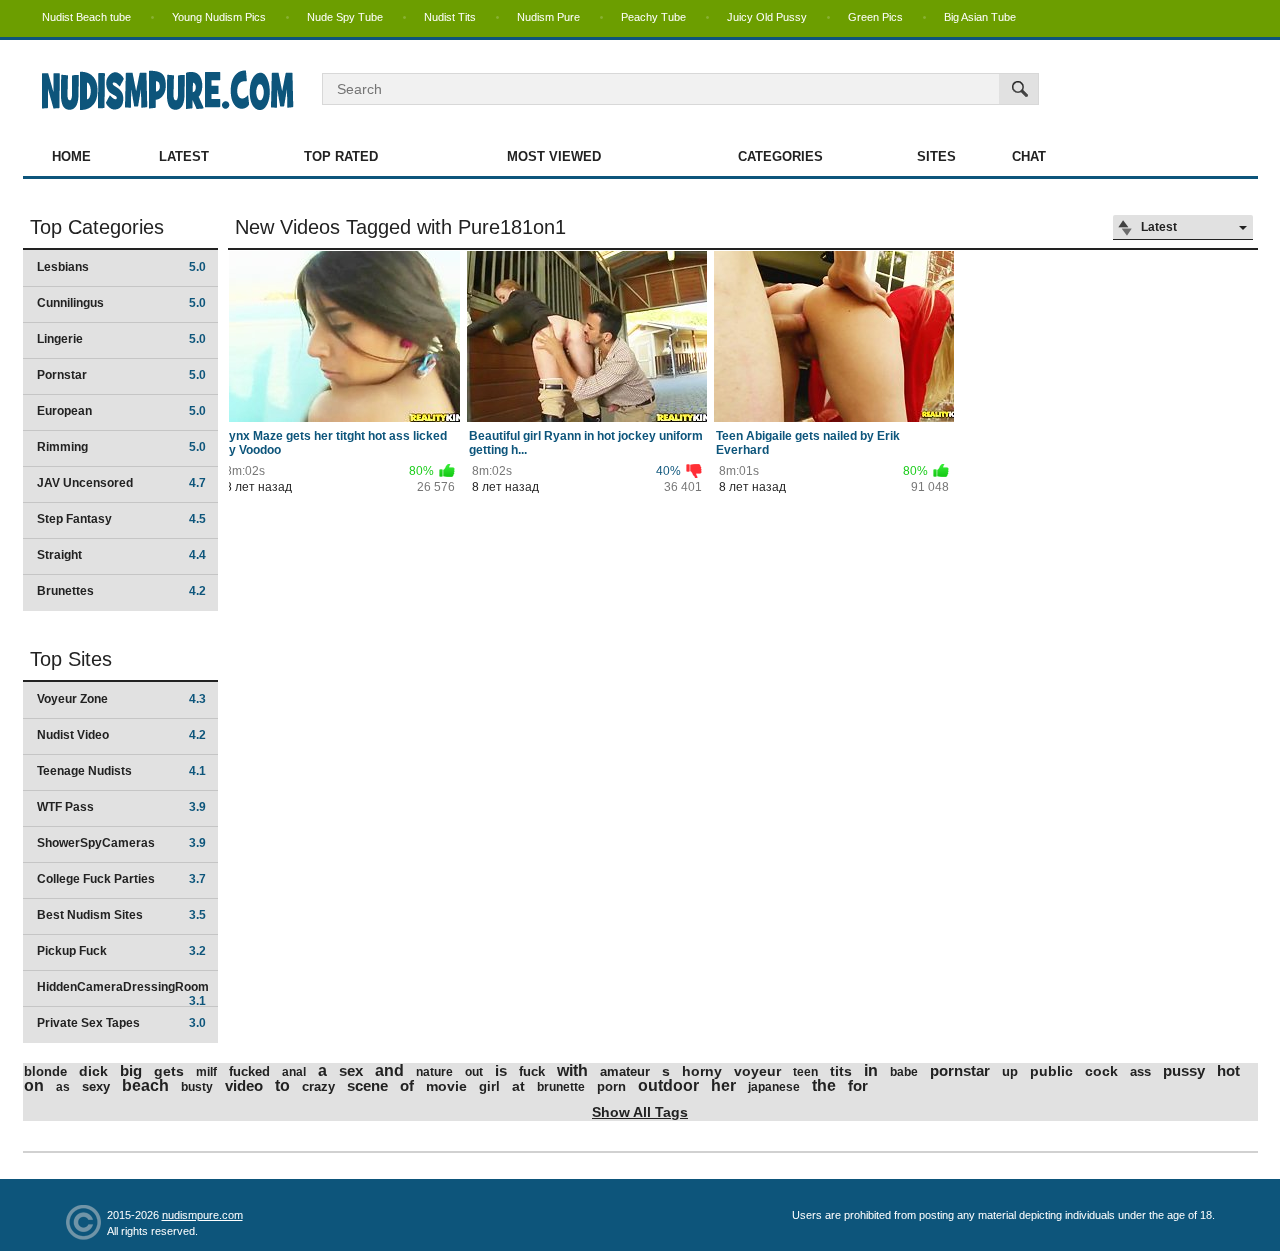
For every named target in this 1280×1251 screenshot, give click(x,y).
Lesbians (121, 267)
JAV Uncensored (121, 483)
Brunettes (121, 591)
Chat (1029, 156)
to (282, 1085)
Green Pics (875, 17)
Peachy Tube (653, 17)
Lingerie (121, 339)
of (407, 1085)
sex (351, 1070)
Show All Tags (640, 1112)
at (518, 1086)
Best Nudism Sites (121, 915)
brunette (561, 1087)
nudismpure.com (202, 1215)
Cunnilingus (121, 303)
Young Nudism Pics (219, 17)
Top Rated (341, 156)
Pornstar (121, 375)
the (824, 1085)
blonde (45, 1071)
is (501, 1070)
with (572, 1070)
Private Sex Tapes (121, 1023)
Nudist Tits (450, 17)
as (63, 1087)
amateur (625, 1071)
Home (71, 156)
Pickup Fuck (121, 951)
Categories (780, 156)
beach (145, 1085)
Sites (936, 156)
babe (904, 1072)
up (1010, 1071)
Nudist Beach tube (86, 17)
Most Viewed (554, 156)
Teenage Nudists (121, 771)
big (131, 1070)
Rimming (121, 447)
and (389, 1070)
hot (1228, 1070)
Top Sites (71, 659)
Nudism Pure (548, 17)
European (121, 411)
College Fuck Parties (121, 879)
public (1051, 1071)
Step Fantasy (121, 519)
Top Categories (97, 227)
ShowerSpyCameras (121, 843)
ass (1140, 1071)
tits (841, 1071)
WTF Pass (121, 807)
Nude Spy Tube (345, 17)
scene (367, 1085)
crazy (318, 1086)
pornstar (960, 1070)
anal (294, 1072)
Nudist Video (121, 735)
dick (93, 1071)
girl (489, 1086)
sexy (96, 1086)
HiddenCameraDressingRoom (123, 993)
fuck (532, 1071)
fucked (249, 1071)
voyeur (757, 1071)
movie (446, 1086)
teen (805, 1072)
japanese (774, 1087)
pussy (1184, 1070)
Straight (121, 555)
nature (434, 1072)
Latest (184, 156)
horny (702, 1071)
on (34, 1085)
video (244, 1085)
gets (169, 1071)
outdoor (668, 1085)
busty (197, 1087)
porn (611, 1086)
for (858, 1085)
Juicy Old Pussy (767, 17)
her (723, 1085)
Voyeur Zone (121, 699)
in (871, 1070)
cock (1101, 1071)
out (474, 1072)
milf (206, 1072)
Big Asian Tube (980, 17)
